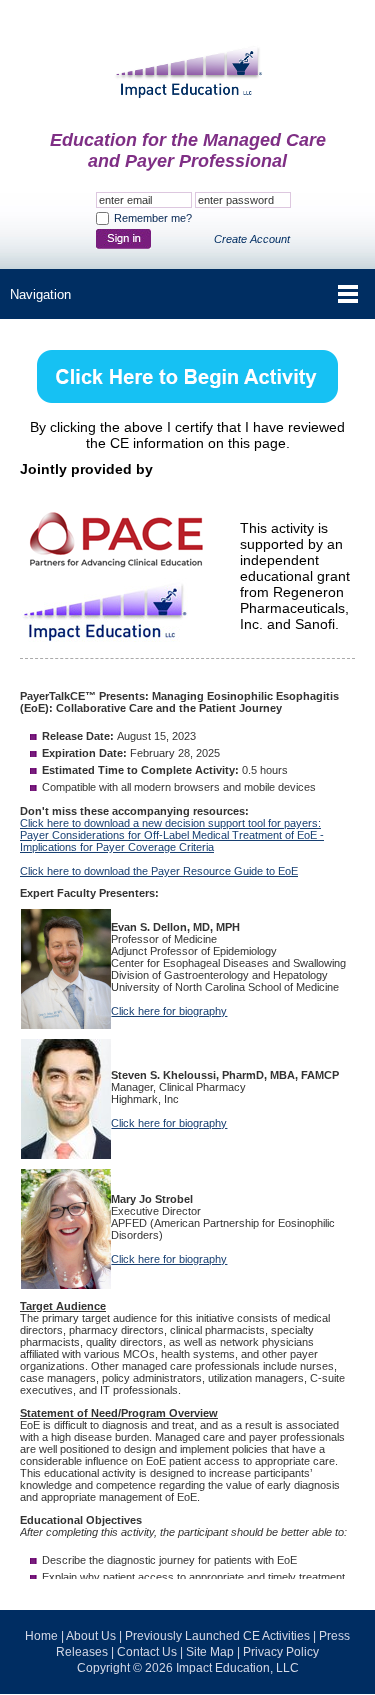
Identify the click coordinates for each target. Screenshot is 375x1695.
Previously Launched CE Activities (217, 1636)
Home (41, 1636)
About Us (91, 1636)
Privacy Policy (281, 1652)
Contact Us (147, 1652)
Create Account (252, 239)
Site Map (210, 1652)
